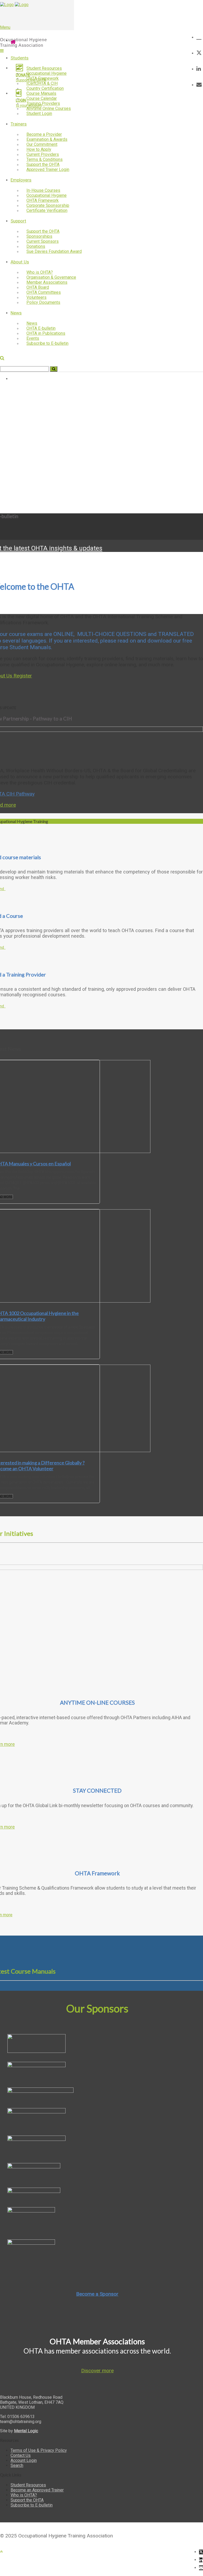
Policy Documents (43, 302)
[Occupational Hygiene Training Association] (7, 5)
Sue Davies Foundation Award (54, 251)
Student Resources (28, 2485)
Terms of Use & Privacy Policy (39, 2450)
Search (17, 2465)
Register (23, 676)
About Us (20, 262)
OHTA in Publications (46, 333)
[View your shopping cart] (199, 37)
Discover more (97, 2371)
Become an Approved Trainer (37, 2490)
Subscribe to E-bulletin (47, 343)
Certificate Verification (47, 210)
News (16, 313)
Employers (21, 180)
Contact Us (21, 2455)
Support (18, 221)
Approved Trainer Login (48, 169)
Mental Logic (26, 2431)
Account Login (24, 2460)
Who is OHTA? (24, 2495)
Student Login (39, 113)
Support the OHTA (27, 2500)
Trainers (19, 124)
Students (20, 58)
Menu (5, 27)
